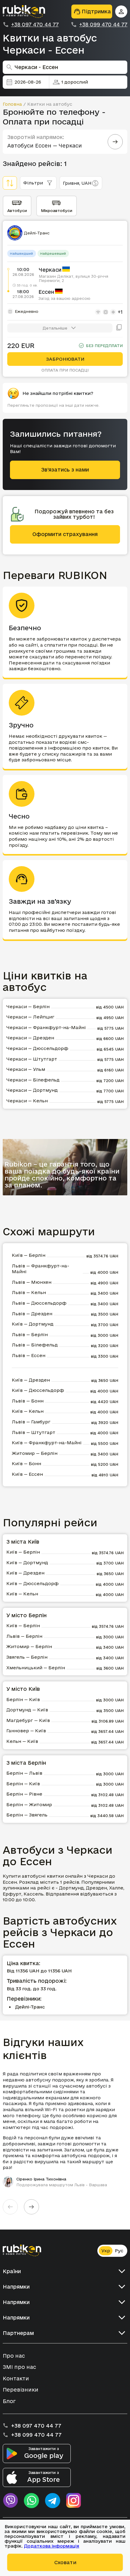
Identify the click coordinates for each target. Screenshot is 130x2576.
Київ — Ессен (27, 1474)
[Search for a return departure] (115, 142)
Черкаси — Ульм (26, 1069)
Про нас (14, 2356)
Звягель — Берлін (27, 1657)
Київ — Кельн (28, 1411)
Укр (106, 2251)
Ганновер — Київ (26, 1731)
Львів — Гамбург (31, 1422)
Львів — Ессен (29, 1355)
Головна (12, 104)
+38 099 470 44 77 (103, 25)
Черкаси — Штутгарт (32, 1059)
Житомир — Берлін (35, 1453)
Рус (119, 2251)
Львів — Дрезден (32, 1314)
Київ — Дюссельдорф (38, 1390)
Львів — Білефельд (35, 1345)
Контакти (16, 2378)
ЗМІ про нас (19, 2367)
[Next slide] (31, 2207)
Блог (9, 2401)
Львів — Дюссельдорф (39, 1303)
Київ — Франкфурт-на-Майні (47, 1443)
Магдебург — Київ (28, 1720)
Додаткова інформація (52, 2546)
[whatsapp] (31, 2501)
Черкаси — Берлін (28, 1007)
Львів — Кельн (29, 1292)
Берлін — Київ (23, 1699)
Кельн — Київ (22, 1741)
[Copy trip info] (119, 328)
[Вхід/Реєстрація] (121, 12)
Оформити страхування (65, 534)
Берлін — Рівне (24, 1794)
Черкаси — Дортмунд (32, 1090)
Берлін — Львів (24, 1773)
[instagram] (74, 2501)
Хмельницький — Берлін (36, 1668)
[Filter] (10, 183)
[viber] (10, 2501)
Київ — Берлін (29, 1255)
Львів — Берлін (30, 1334)
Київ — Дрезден (31, 1380)
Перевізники (21, 2390)
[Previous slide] (10, 2207)
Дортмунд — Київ (27, 1710)
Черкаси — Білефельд (33, 1080)
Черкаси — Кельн (27, 1101)
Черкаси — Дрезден (30, 1038)
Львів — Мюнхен (32, 1282)
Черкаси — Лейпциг (30, 1017)
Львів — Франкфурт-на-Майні (41, 1269)
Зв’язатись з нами (65, 470)
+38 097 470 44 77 (35, 25)
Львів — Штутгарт (34, 1432)
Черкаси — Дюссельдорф (37, 1048)
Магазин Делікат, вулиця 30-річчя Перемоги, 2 (73, 278)
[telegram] (53, 2501)
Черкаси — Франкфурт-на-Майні (46, 1027)
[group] (65, 2129)
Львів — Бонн (28, 1401)
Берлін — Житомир (29, 1805)
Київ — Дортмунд (33, 1324)
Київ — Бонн (26, 1463)
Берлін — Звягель (27, 1815)
